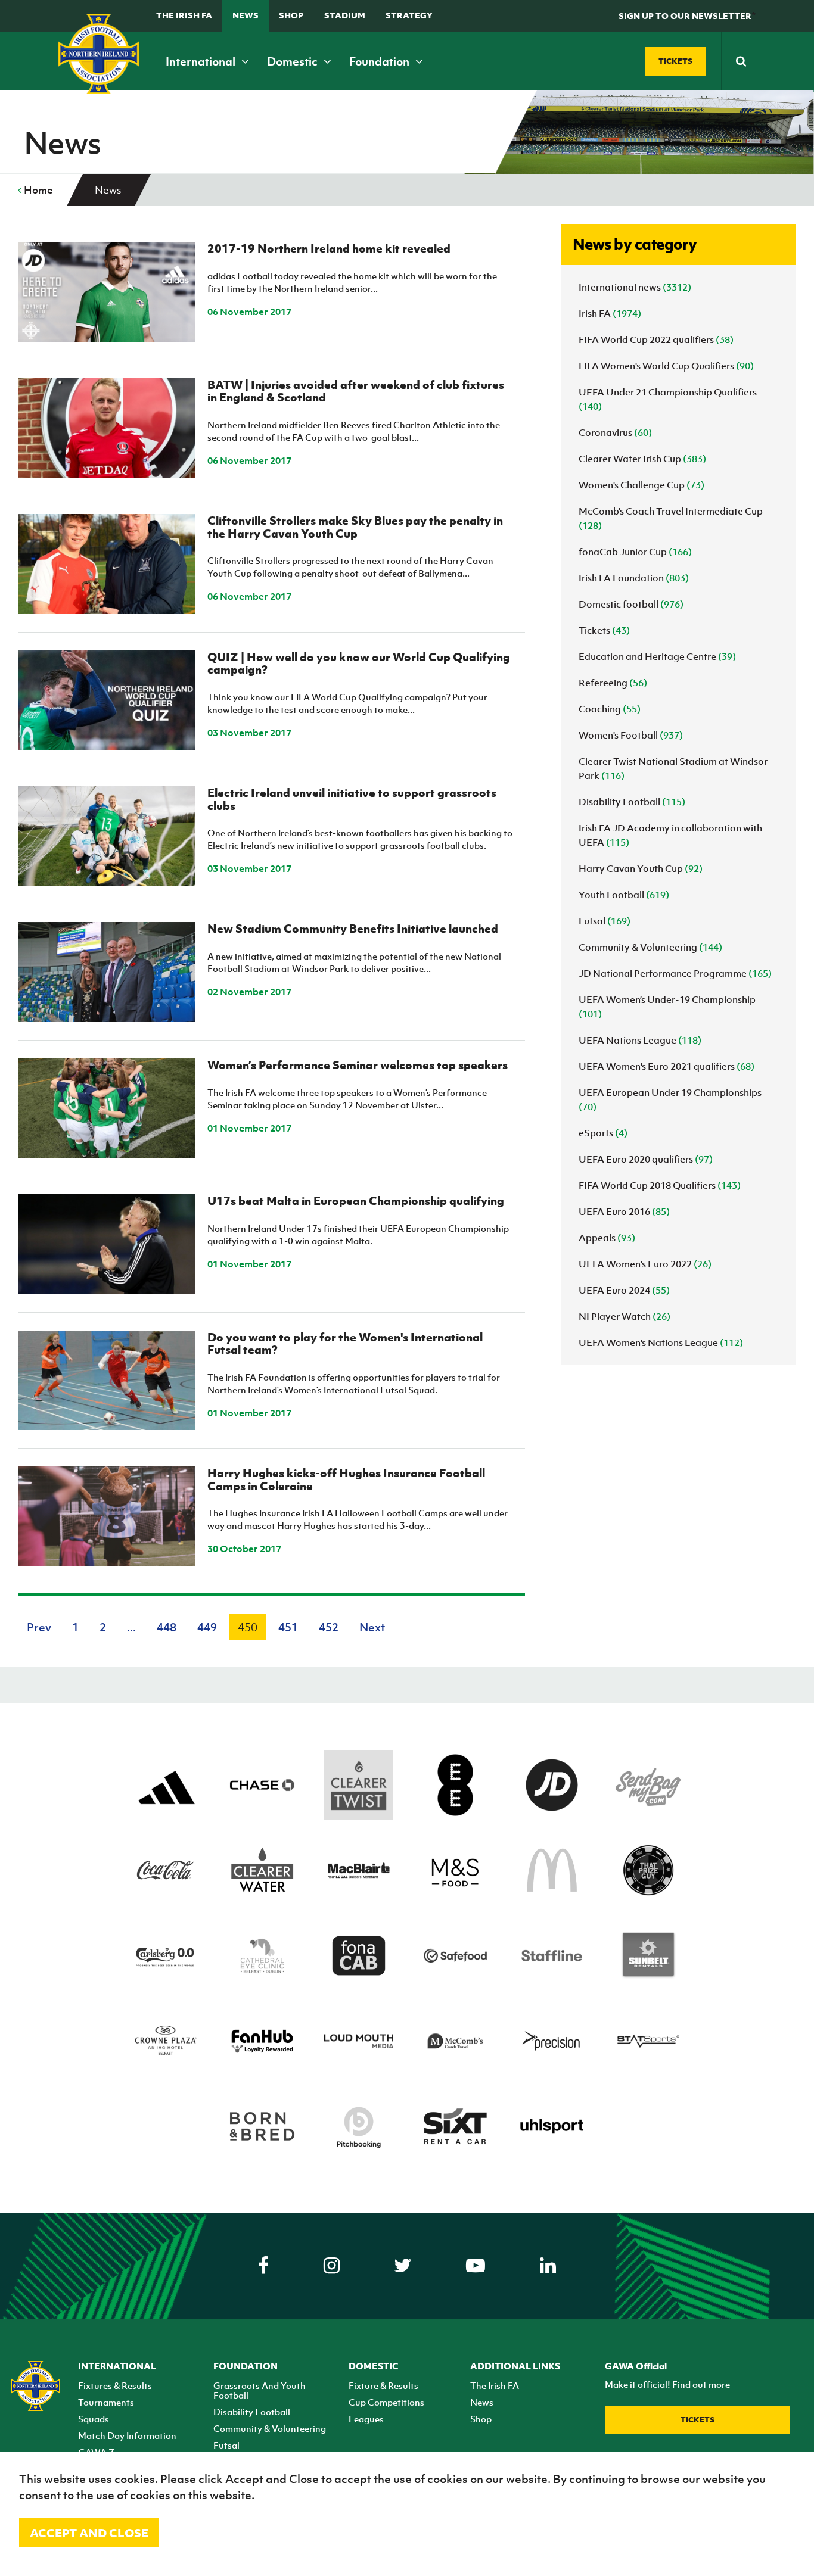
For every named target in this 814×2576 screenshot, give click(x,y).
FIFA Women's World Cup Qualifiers (666, 366)
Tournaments (106, 2402)
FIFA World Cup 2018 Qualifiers (660, 1185)
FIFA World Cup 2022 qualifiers (656, 339)
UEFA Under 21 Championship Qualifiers (668, 399)
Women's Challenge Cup (641, 485)
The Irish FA (184, 15)
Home (37, 190)
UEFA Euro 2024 (624, 1290)
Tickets (604, 630)
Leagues (366, 2419)
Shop (291, 15)
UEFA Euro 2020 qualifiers (646, 1159)
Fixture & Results (383, 2385)
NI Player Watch (625, 1316)
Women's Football (631, 735)
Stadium (345, 15)
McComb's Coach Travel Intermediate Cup (671, 518)
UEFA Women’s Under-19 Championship (667, 1007)
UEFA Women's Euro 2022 (645, 1264)
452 (329, 1627)
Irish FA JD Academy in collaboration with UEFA (670, 835)
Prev (39, 1627)
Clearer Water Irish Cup (642, 459)
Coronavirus (615, 432)
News (246, 15)
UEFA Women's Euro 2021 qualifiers (667, 1066)
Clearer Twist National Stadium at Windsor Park (673, 768)
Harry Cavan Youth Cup (641, 868)
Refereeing (613, 683)
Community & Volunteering (650, 947)
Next (372, 1627)
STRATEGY (409, 15)
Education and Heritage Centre (657, 656)
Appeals (607, 1238)
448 (167, 1627)
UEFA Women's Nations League (661, 1342)
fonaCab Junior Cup (635, 552)
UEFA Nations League (640, 1040)
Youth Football (624, 895)
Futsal (605, 921)
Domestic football (631, 604)
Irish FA (610, 313)
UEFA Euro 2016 (624, 1211)
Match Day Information (127, 2435)
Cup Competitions (386, 2402)
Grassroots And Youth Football (260, 2390)
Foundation (380, 61)
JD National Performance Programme (675, 973)
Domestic (293, 61)
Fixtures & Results (115, 2385)
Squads (94, 2419)
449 (207, 1627)
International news (635, 287)
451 (288, 1627)
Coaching (610, 709)
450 (248, 1627)
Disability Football (632, 802)
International (202, 61)
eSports (603, 1133)
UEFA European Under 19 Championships (670, 1099)
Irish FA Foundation (634, 578)
